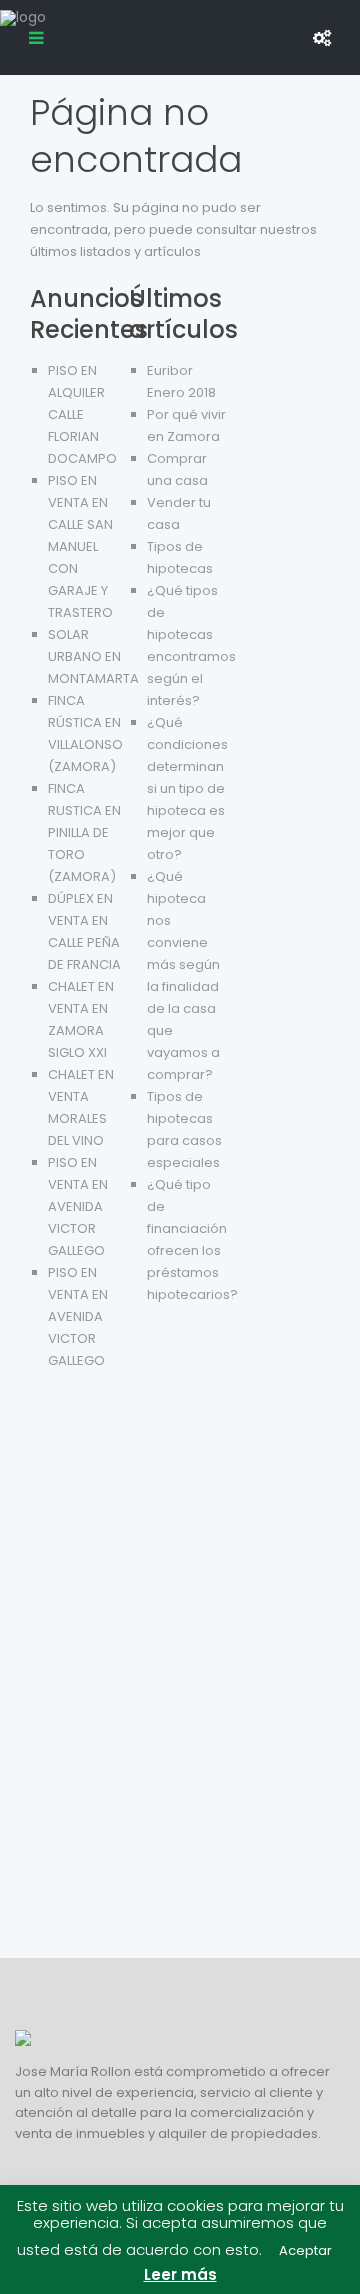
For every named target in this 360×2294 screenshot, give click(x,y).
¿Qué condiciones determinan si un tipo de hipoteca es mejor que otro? (187, 788)
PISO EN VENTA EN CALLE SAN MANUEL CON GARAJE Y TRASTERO (80, 546)
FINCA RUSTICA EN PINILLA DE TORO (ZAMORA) (84, 832)
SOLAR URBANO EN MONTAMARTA (93, 656)
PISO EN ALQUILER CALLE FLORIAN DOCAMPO (82, 414)
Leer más (180, 2274)
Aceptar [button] (305, 2250)
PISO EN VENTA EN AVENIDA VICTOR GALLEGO (78, 1206)
